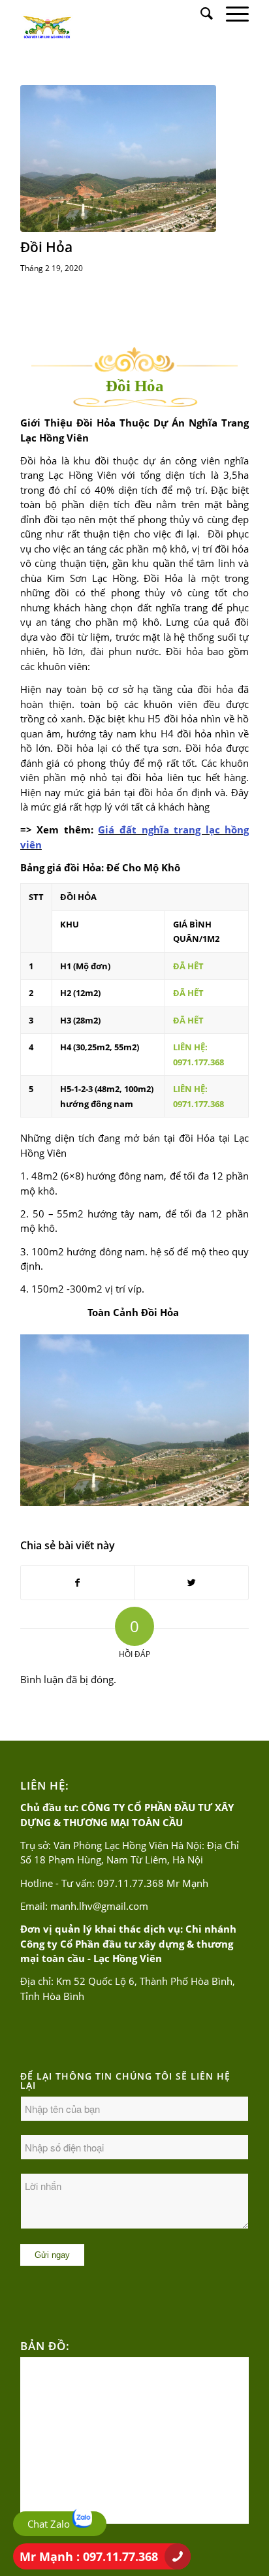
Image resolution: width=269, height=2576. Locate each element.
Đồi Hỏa (46, 247)
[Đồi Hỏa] (118, 158)
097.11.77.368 (131, 1883)
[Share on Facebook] (78, 1583)
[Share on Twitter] (192, 1583)
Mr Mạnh (89, 2556)
